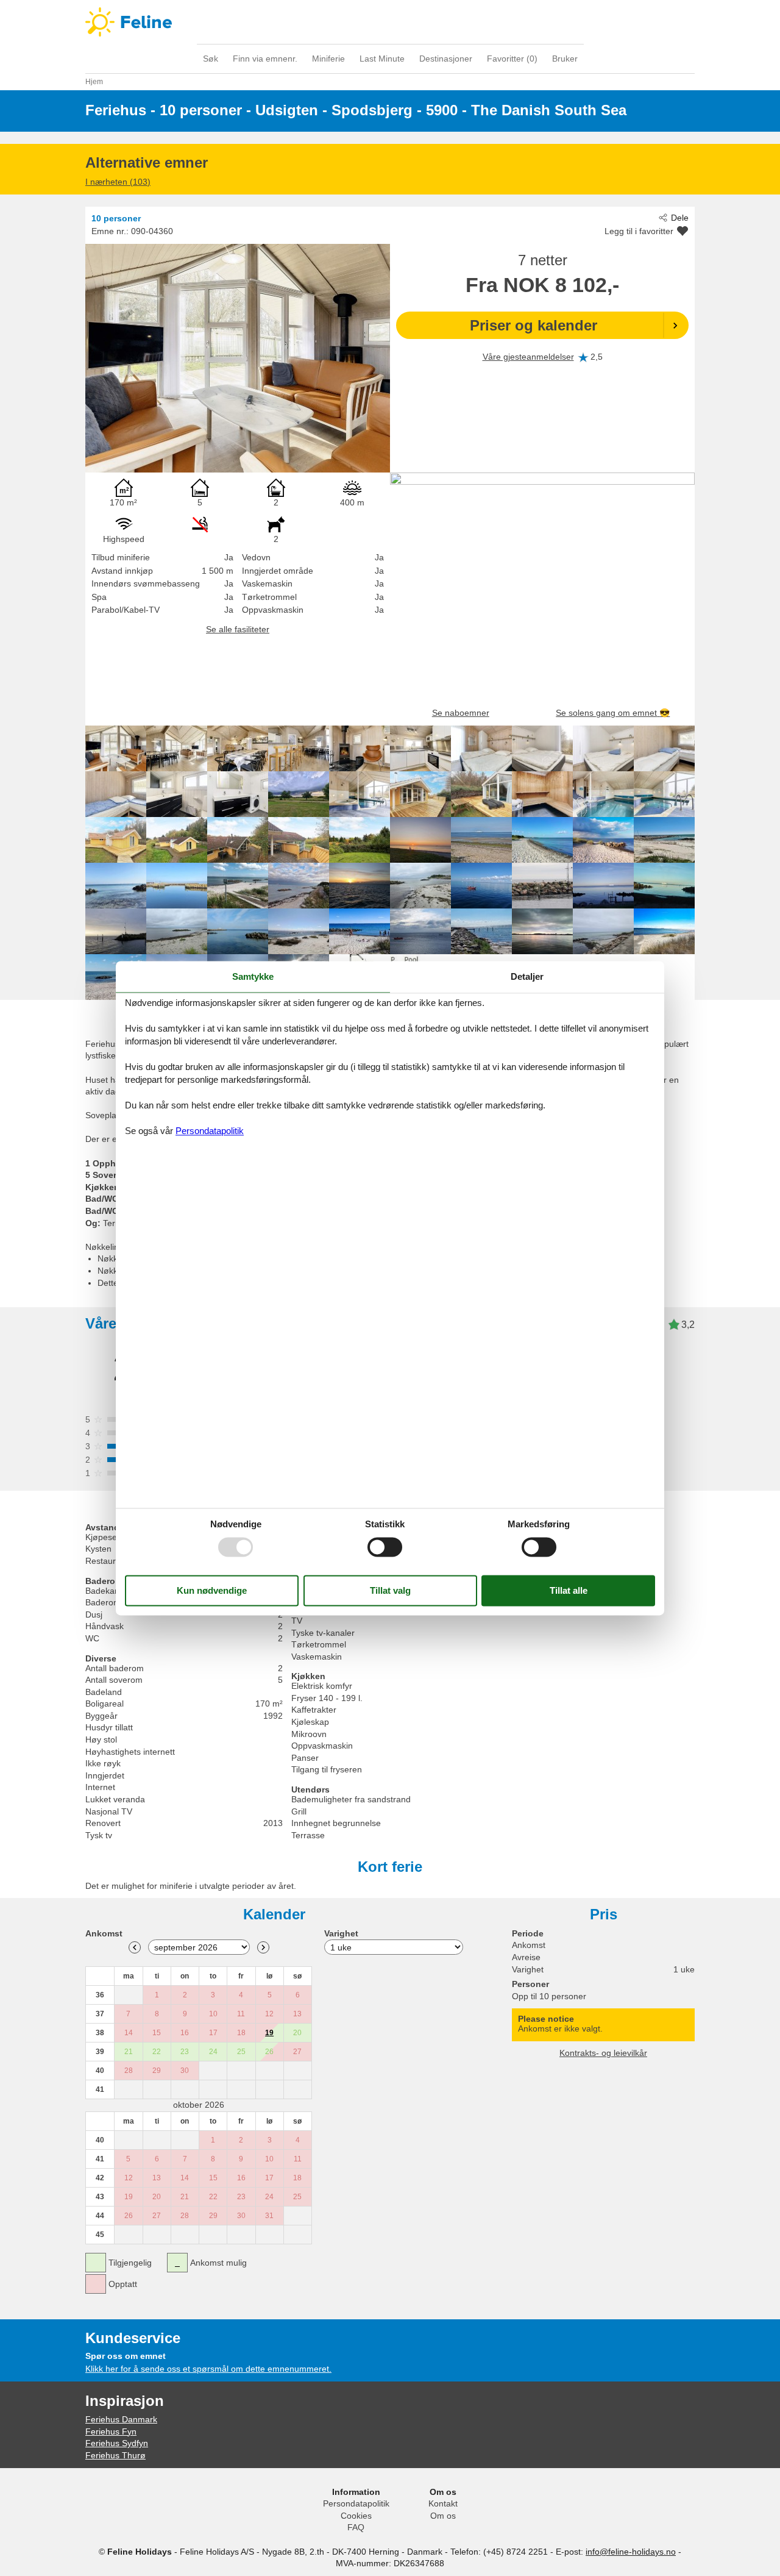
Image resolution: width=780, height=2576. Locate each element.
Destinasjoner (446, 59)
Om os (443, 2516)
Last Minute (382, 59)
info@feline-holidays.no (631, 2552)
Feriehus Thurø (115, 2455)
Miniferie (328, 59)
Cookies (356, 2516)
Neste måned (263, 1947)
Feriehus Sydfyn (117, 2443)
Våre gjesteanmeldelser (528, 357)
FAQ (356, 2527)
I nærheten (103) (118, 182)
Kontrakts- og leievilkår (603, 2053)
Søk (211, 59)
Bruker (565, 59)
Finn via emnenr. (265, 59)
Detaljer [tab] (527, 976)
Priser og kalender (534, 325)
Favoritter (512, 59)
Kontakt (443, 2503)
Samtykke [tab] (253, 976)
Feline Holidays (390, 22)
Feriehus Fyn (111, 2432)
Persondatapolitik (356, 2503)
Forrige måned (135, 1947)
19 (269, 2033)
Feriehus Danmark (121, 2419)
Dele (680, 218)
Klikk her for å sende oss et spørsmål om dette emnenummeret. (208, 2369)
